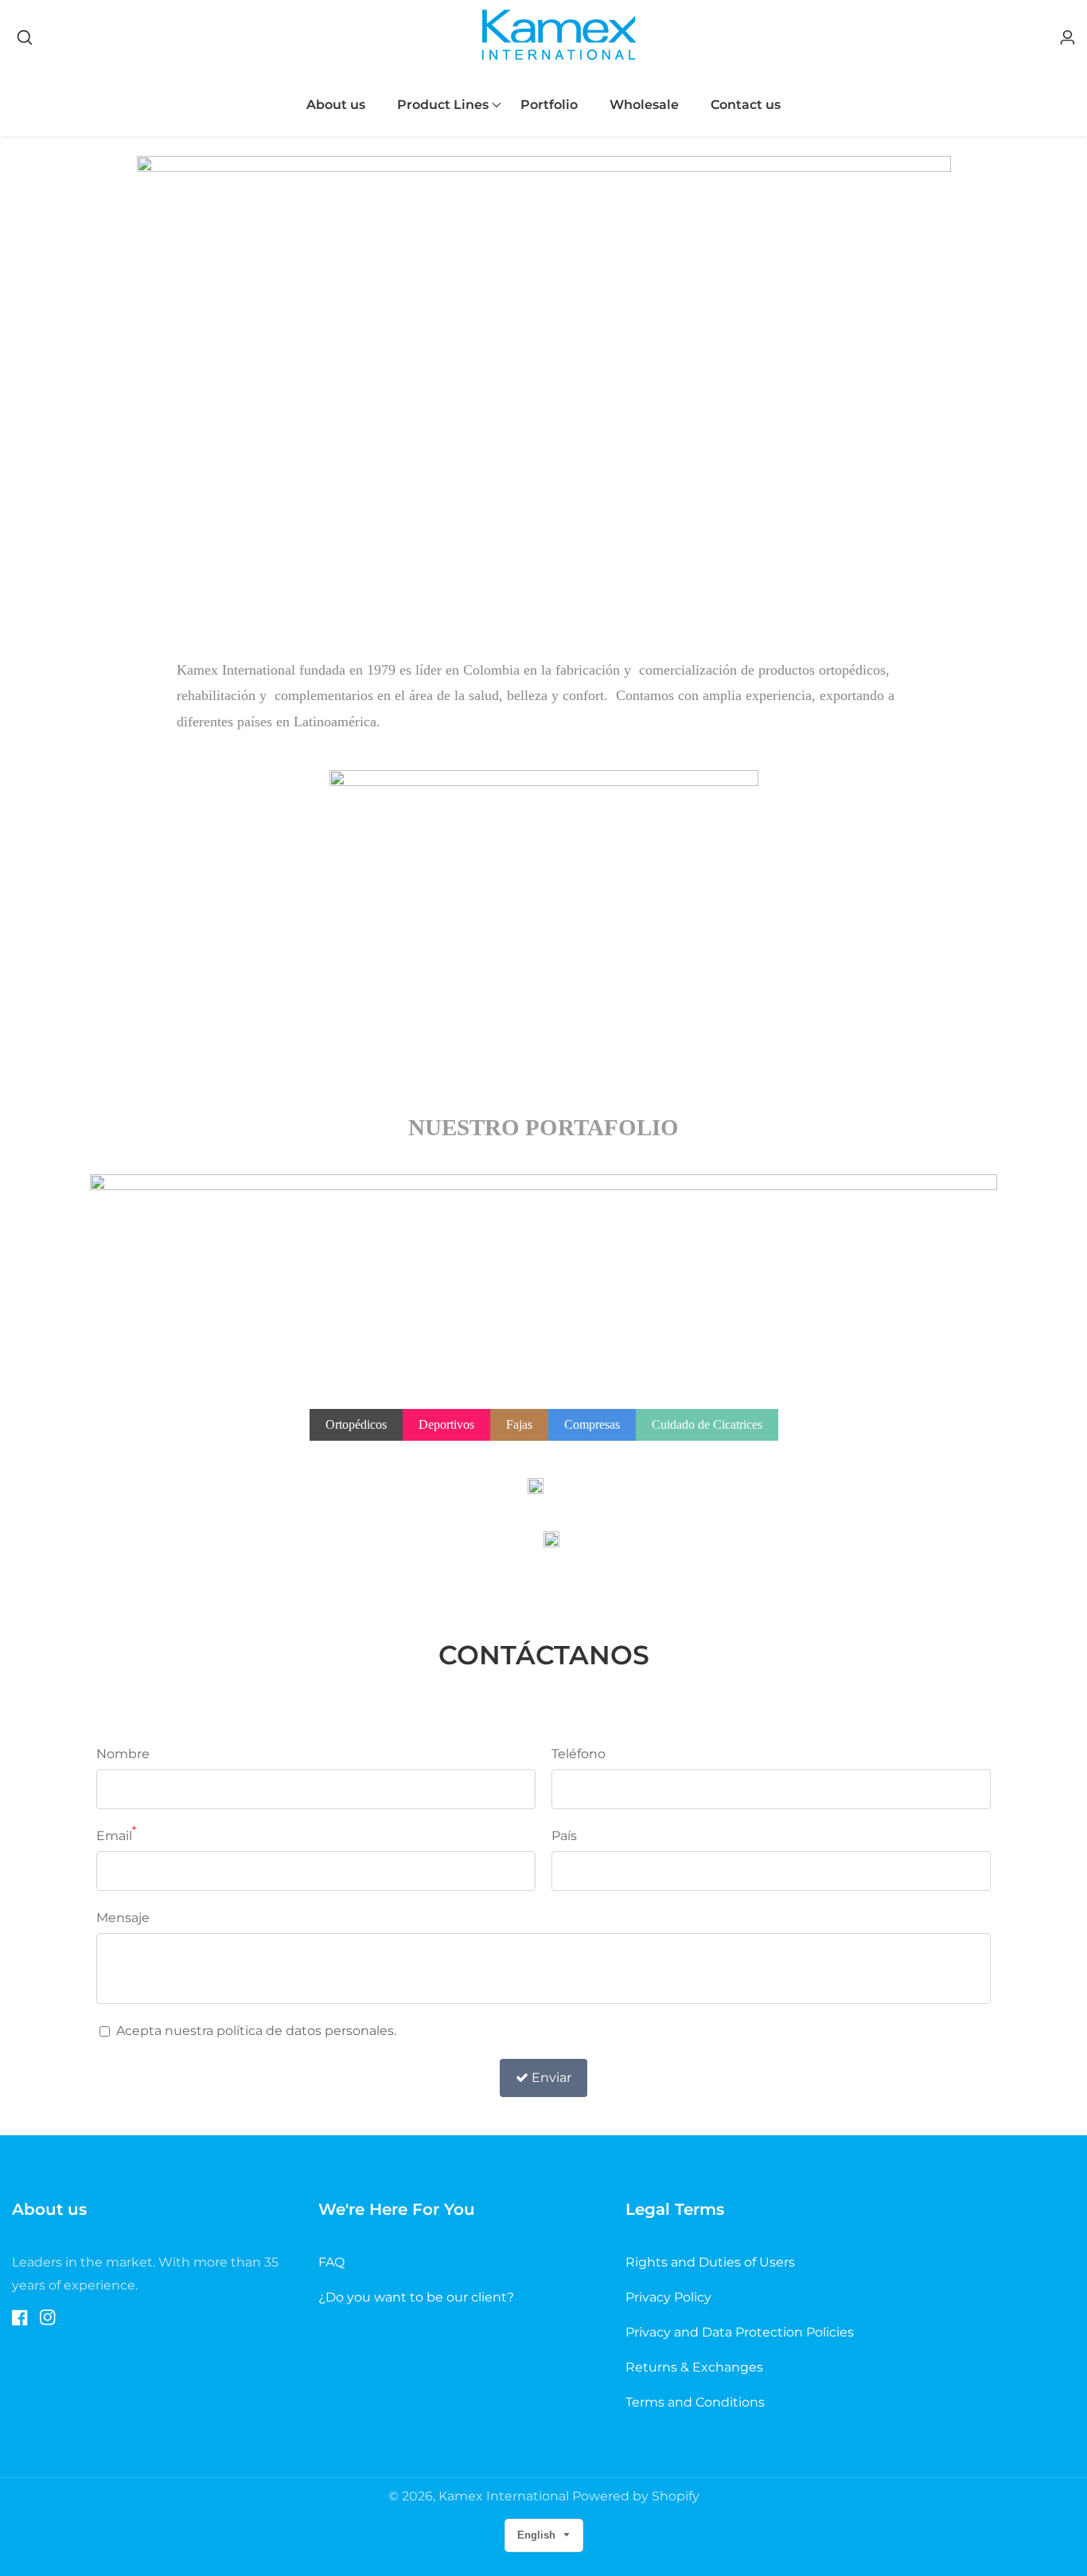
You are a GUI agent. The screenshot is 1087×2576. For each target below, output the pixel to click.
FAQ (331, 2262)
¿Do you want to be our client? (416, 2297)
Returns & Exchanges (694, 2367)
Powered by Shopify (636, 2496)
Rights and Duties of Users (710, 2262)
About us (336, 105)
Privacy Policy (668, 2297)
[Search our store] (25, 37)
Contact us (746, 105)
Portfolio (549, 105)
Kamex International (504, 2496)
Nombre (123, 1754)
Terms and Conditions (695, 2402)
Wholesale (644, 105)
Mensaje (123, 1918)
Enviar (551, 2078)
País (564, 1836)
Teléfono (579, 1754)
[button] (443, 105)
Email (116, 1834)
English (538, 2535)
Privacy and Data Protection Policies (740, 2332)
